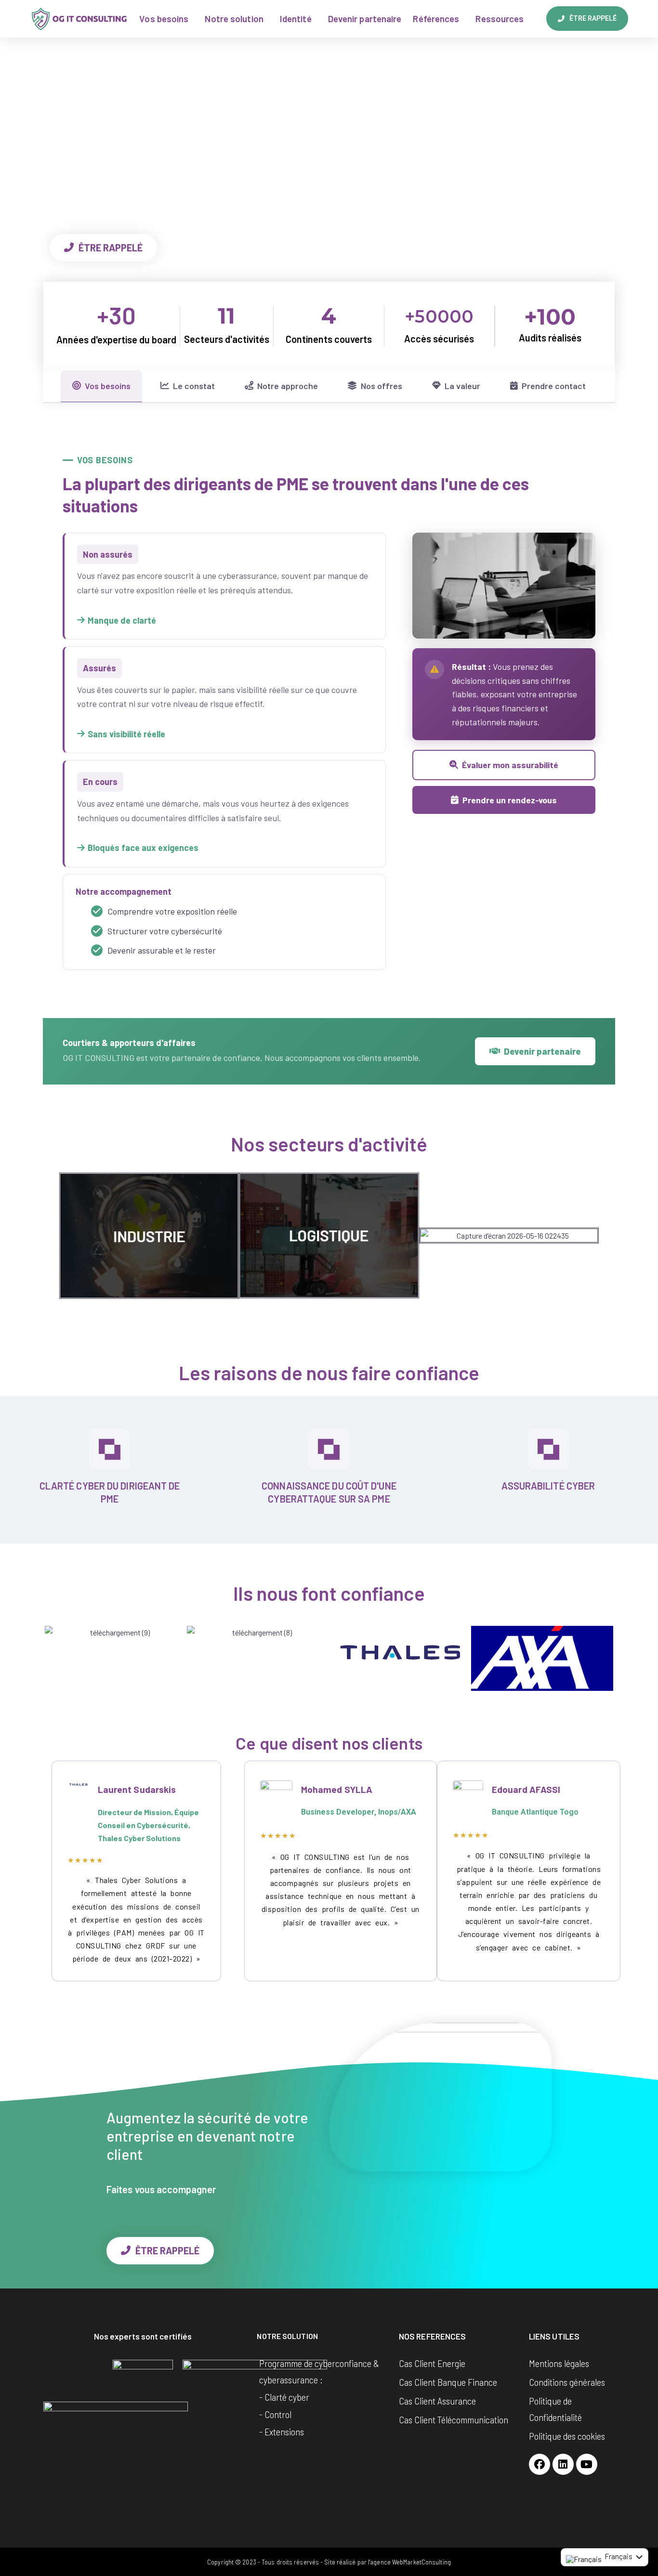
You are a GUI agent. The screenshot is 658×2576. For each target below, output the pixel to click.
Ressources (500, 19)
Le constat (194, 386)
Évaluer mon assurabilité (510, 765)
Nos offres (382, 386)
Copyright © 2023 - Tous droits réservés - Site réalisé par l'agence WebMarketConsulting (329, 2562)
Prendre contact (554, 386)
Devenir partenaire (365, 19)
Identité (296, 19)
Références (436, 19)
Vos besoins (164, 19)
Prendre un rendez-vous (510, 800)
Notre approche (288, 386)
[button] (70, 1236)
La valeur (462, 386)
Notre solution (234, 19)
